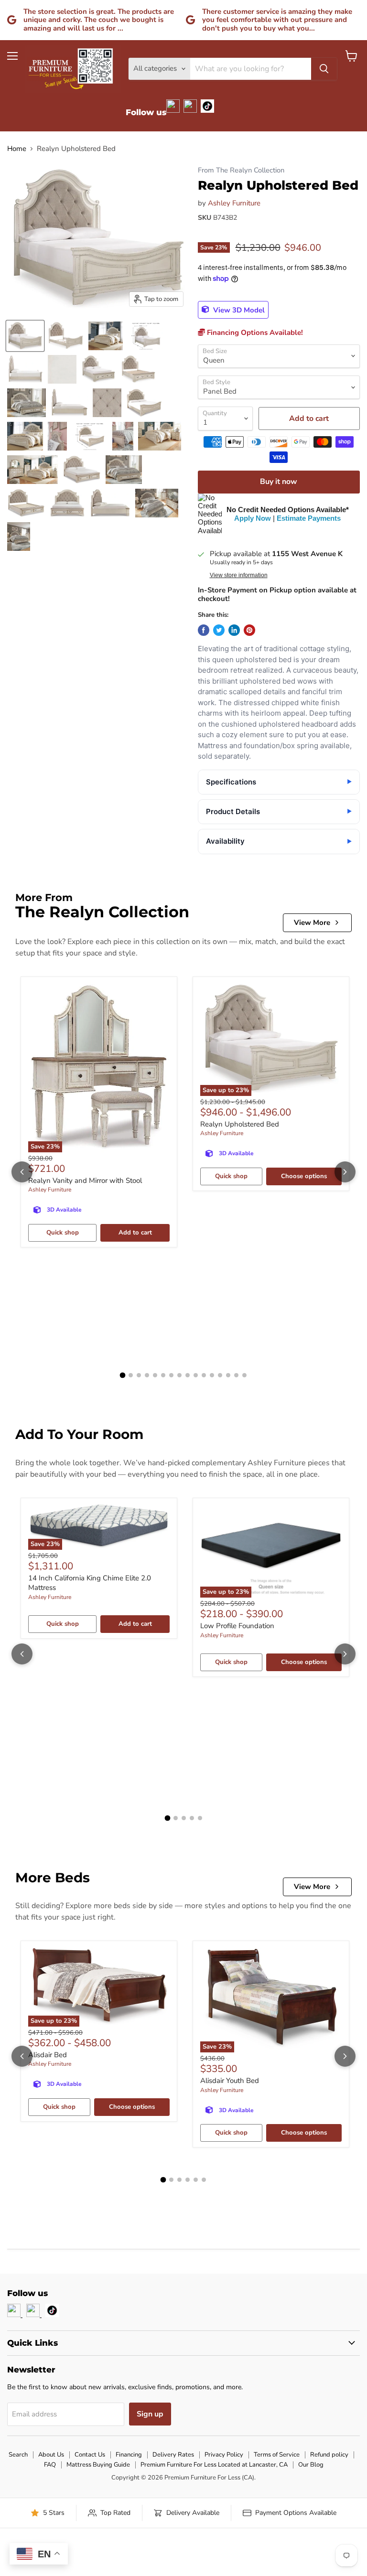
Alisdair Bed (48, 2055)
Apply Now (253, 518)
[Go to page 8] (179, 1375)
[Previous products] (22, 1172)
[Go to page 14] (228, 1375)
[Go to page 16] (244, 1375)
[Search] (324, 69)
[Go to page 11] (204, 1375)
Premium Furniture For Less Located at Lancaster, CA (214, 2465)
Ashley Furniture (234, 203)
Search (18, 2455)
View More (312, 923)
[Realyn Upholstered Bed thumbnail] (25, 336)
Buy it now (279, 482)
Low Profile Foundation (237, 1626)
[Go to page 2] (131, 1375)
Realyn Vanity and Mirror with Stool (85, 1181)
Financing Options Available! (254, 333)
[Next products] (345, 1172)
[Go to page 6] (163, 1375)
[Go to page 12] (212, 1375)
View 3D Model (238, 310)
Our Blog (311, 2465)
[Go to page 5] (155, 1375)
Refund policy (329, 2455)
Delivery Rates (173, 2455)
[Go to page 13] (220, 1375)
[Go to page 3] (139, 1375)
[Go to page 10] (196, 1375)
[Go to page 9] (188, 1375)
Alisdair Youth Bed (230, 2081)
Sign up (150, 2414)
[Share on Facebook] (204, 630)
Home (17, 149)
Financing (129, 2455)
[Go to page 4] (147, 1375)
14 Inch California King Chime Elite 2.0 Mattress (90, 1583)
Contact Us (90, 2455)
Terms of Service (277, 2455)
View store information (239, 575)
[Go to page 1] (123, 1375)
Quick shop (63, 1233)
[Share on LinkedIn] (234, 630)
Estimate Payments (309, 518)
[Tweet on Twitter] (219, 630)
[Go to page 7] (171, 1375)
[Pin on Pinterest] (249, 630)
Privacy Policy (224, 2455)
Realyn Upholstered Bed (240, 1124)
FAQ (50, 2465)
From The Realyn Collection (241, 170)
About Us (51, 2455)
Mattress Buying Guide (98, 2465)
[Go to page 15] (236, 1375)
